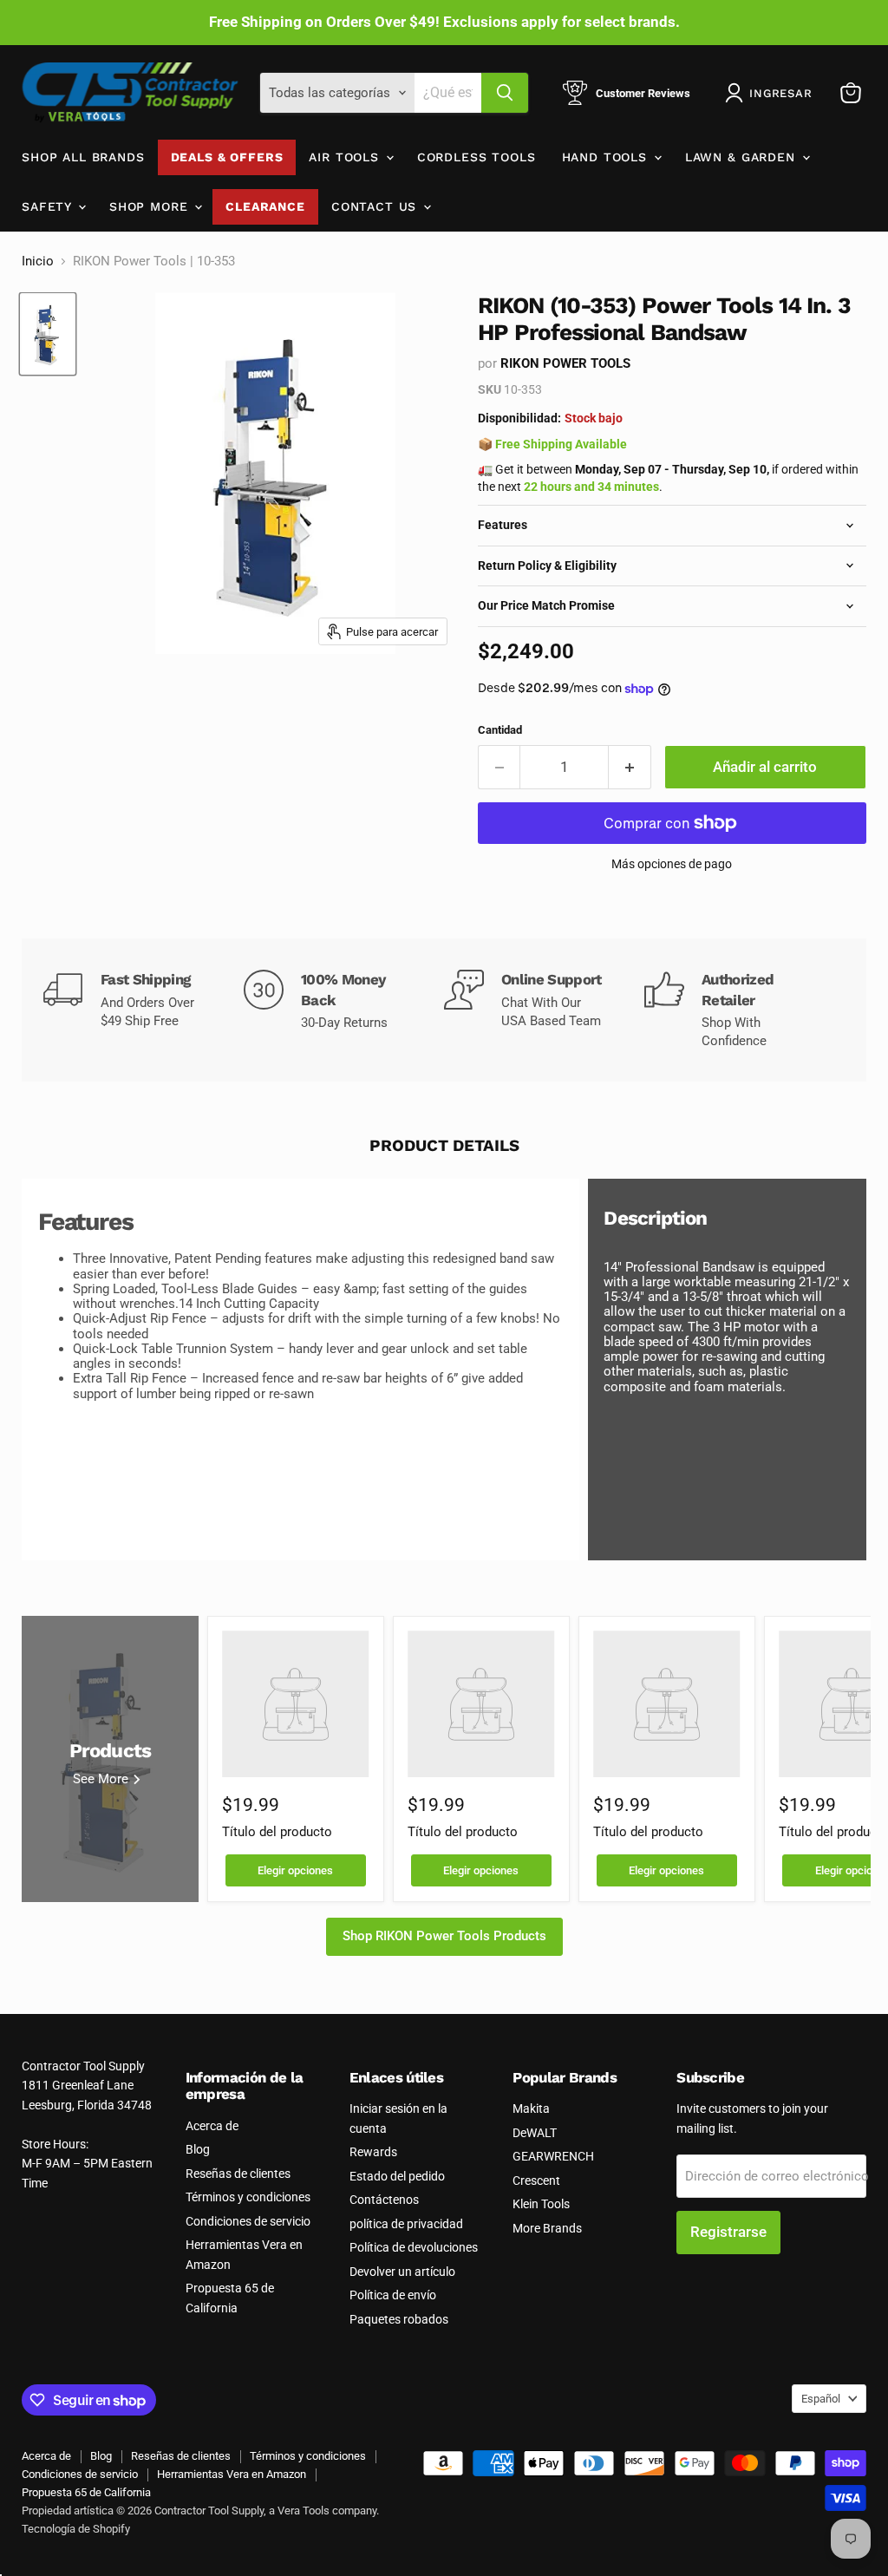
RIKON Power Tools (565, 363)
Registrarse (728, 2232)
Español (821, 2399)
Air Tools (346, 157)
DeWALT (535, 2133)
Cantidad (500, 730)
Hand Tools (607, 157)
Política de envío (393, 2295)
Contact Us (376, 206)
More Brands (547, 2228)
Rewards (373, 2152)
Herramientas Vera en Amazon (232, 2474)
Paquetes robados (399, 2319)
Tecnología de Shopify (76, 2529)
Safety (49, 206)
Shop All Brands (83, 157)
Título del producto (277, 1832)
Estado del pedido (397, 2176)
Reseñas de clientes (238, 2174)
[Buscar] (505, 93)
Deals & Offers (227, 157)
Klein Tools (541, 2204)
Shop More (151, 206)
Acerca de (212, 2126)
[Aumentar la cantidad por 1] (630, 767)
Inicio (38, 262)
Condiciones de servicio (248, 2221)
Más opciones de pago (672, 864)
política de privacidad (406, 2224)
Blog (198, 2149)
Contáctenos (384, 2200)
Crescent (536, 2180)
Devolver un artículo (402, 2272)
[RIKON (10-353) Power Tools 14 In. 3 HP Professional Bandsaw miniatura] (48, 334)
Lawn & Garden (743, 157)
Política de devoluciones (414, 2247)
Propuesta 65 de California (86, 2492)
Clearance (265, 206)
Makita (531, 2109)
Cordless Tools (477, 157)
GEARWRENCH (553, 2156)
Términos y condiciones (248, 2197)
